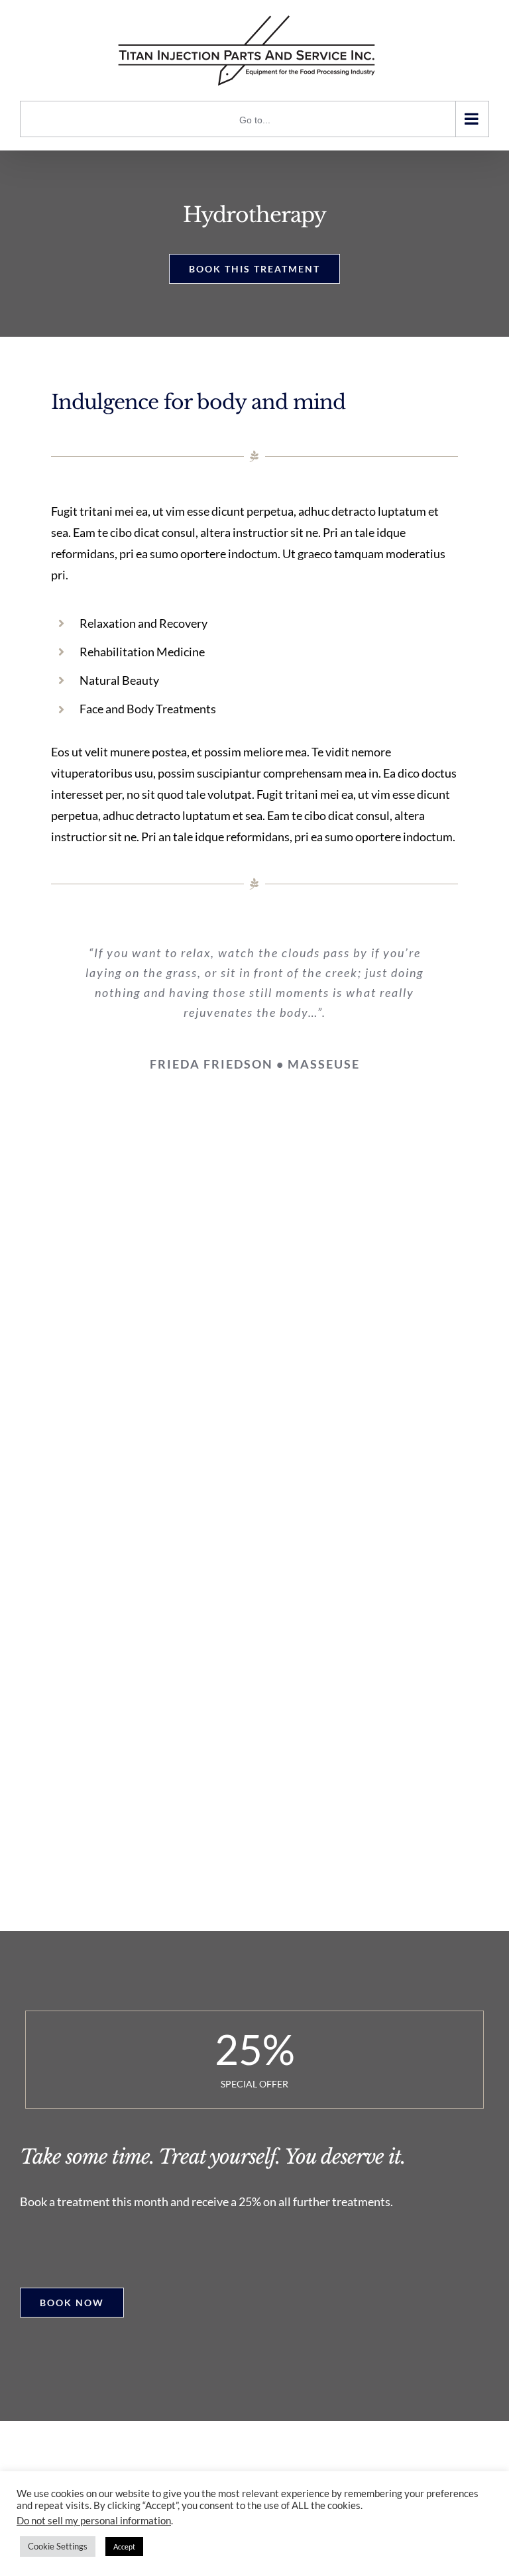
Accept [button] (124, 2547)
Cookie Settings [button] (58, 2546)
